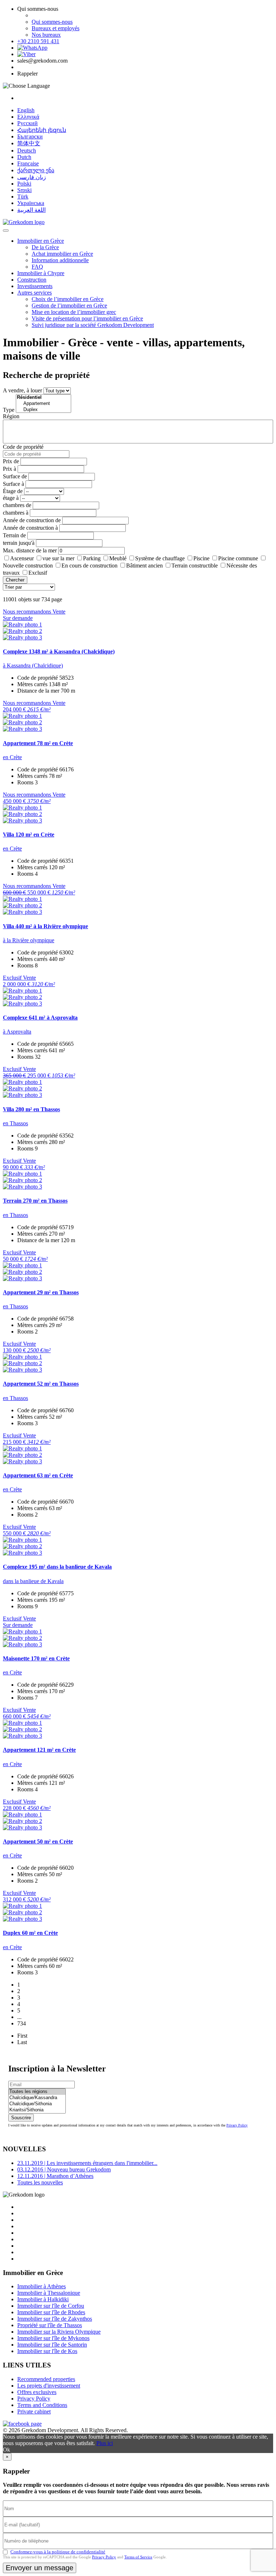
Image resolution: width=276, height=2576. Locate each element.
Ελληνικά (28, 117)
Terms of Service (138, 2557)
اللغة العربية (31, 210)
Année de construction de (32, 520)
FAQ (37, 267)
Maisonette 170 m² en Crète (36, 1658)
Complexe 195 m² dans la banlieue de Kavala (57, 1567)
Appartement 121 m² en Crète (39, 1750)
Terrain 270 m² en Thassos (35, 1201)
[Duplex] (43, 410)
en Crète (12, 757)
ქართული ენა (36, 170)
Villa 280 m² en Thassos (31, 1109)
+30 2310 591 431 (38, 41)
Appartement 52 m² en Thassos (41, 1384)
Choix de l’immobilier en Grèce (68, 299)
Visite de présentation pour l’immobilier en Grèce (87, 318)
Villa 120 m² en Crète (29, 835)
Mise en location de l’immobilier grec (74, 312)
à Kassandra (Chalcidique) (33, 665)
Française (28, 163)
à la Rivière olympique (29, 940)
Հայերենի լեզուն (42, 130)
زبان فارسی (32, 177)
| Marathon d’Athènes (55, 2176)
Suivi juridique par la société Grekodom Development (93, 325)
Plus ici (105, 2443)
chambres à (16, 513)
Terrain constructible (195, 566)
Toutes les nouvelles (40, 2182)
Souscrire (21, 2118)
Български (30, 136)
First (22, 2036)
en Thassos (15, 1123)
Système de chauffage (160, 558)
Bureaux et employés (56, 28)
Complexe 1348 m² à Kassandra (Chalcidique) (59, 651)
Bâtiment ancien (144, 566)
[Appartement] (43, 404)
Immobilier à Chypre (41, 273)
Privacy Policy (237, 2125)
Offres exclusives (37, 2392)
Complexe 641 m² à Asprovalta (40, 1018)
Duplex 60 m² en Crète (30, 1933)
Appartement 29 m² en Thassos (41, 1292)
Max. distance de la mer (30, 550)
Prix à (10, 469)
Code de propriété (23, 447)
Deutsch (27, 151)
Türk (23, 197)
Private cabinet (34, 2411)
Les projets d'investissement (49, 2386)
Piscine (201, 558)
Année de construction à (30, 528)
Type (9, 410)
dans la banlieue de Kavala (33, 1581)
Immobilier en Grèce (41, 241)
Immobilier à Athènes (42, 2286)
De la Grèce (45, 247)
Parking (92, 558)
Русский (27, 123)
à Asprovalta (17, 1032)
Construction (32, 280)
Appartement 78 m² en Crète (38, 743)
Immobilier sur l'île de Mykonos (53, 2338)
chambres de (17, 505)
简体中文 (29, 143)
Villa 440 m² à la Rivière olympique (45, 926)
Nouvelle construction (28, 566)
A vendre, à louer (22, 390)
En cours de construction (89, 566)
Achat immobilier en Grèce (62, 254)
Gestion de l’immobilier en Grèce (69, 306)
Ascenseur (22, 558)
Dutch (24, 157)
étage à (11, 498)
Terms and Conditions (42, 2405)
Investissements (35, 286)
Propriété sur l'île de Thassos (50, 2325)
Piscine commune (238, 558)
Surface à (13, 484)
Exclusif (38, 573)
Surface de (15, 476)
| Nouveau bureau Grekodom (64, 2169)
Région (11, 416)
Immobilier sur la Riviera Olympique (59, 2332)
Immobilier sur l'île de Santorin (52, 2345)
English (26, 110)
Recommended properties (46, 2379)
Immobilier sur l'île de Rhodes (51, 2312)
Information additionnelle (60, 260)
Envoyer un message (40, 2568)
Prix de (11, 461)
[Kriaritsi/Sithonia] (37, 2110)
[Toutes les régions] (37, 2092)
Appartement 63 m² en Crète (38, 1475)
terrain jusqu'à (19, 543)
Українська (31, 203)
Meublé (118, 558)
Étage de (13, 491)
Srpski (24, 190)
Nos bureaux (46, 35)
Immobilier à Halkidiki (43, 2299)
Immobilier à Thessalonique (49, 2293)
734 (22, 2023)
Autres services (34, 293)
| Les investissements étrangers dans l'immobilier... (87, 2163)
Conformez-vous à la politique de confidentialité (58, 2552)
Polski (24, 184)
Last (22, 2042)
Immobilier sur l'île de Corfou (51, 2306)
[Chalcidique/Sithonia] (37, 2104)
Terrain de (14, 535)
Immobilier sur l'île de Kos (47, 2351)
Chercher (15, 580)
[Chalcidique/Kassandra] (37, 2098)
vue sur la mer (58, 558)
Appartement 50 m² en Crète (38, 1841)
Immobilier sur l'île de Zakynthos (55, 2319)
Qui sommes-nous (52, 22)
